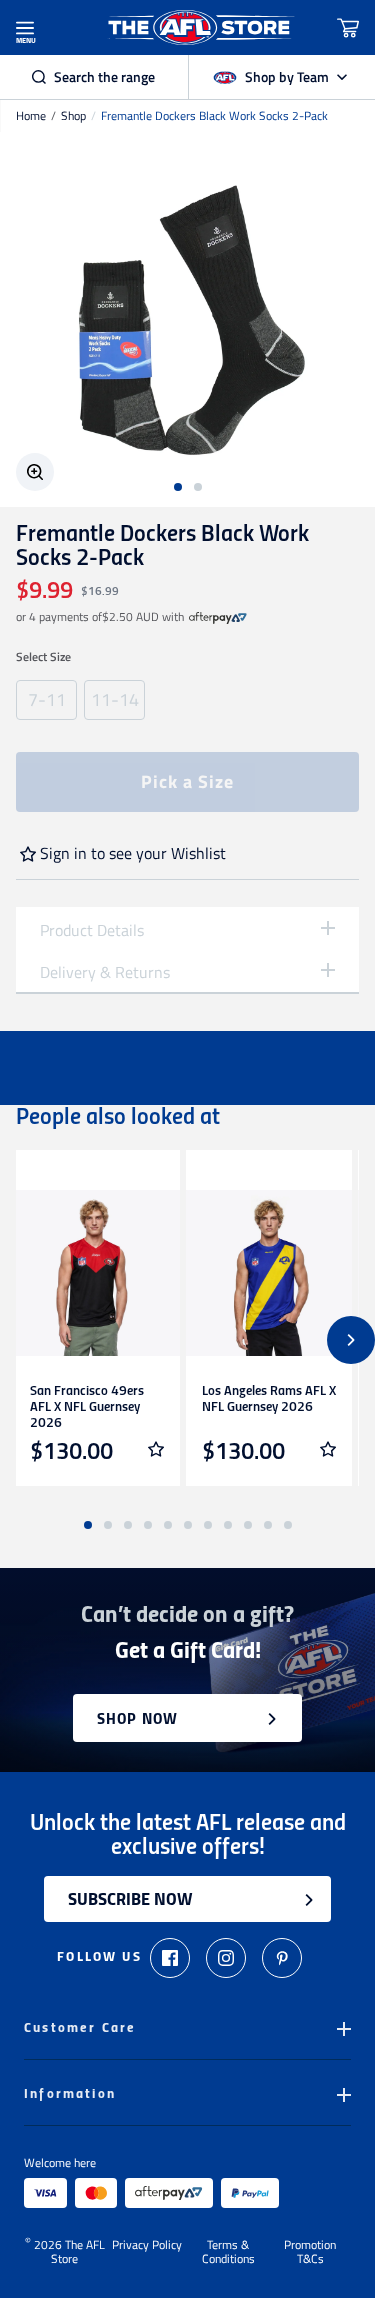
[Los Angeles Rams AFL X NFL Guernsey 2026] (269, 1273)
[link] (218, 617)
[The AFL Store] (200, 27)
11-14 (115, 699)
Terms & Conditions (228, 2252)
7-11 (47, 699)
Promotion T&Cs (310, 2252)
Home (31, 116)
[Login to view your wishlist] (156, 1449)
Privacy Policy (147, 2246)
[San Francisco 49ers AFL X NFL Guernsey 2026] (97, 1273)
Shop (73, 116)
